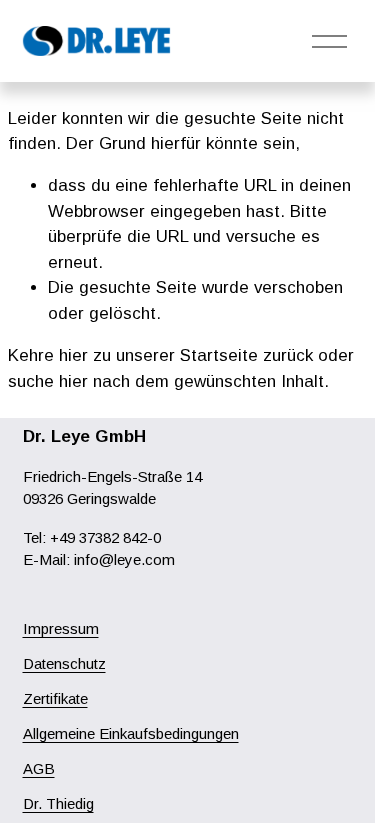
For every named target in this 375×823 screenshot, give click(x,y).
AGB (39, 768)
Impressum (61, 628)
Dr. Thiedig (58, 803)
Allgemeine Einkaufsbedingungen (131, 733)
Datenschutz (64, 663)
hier (73, 355)
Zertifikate (55, 698)
